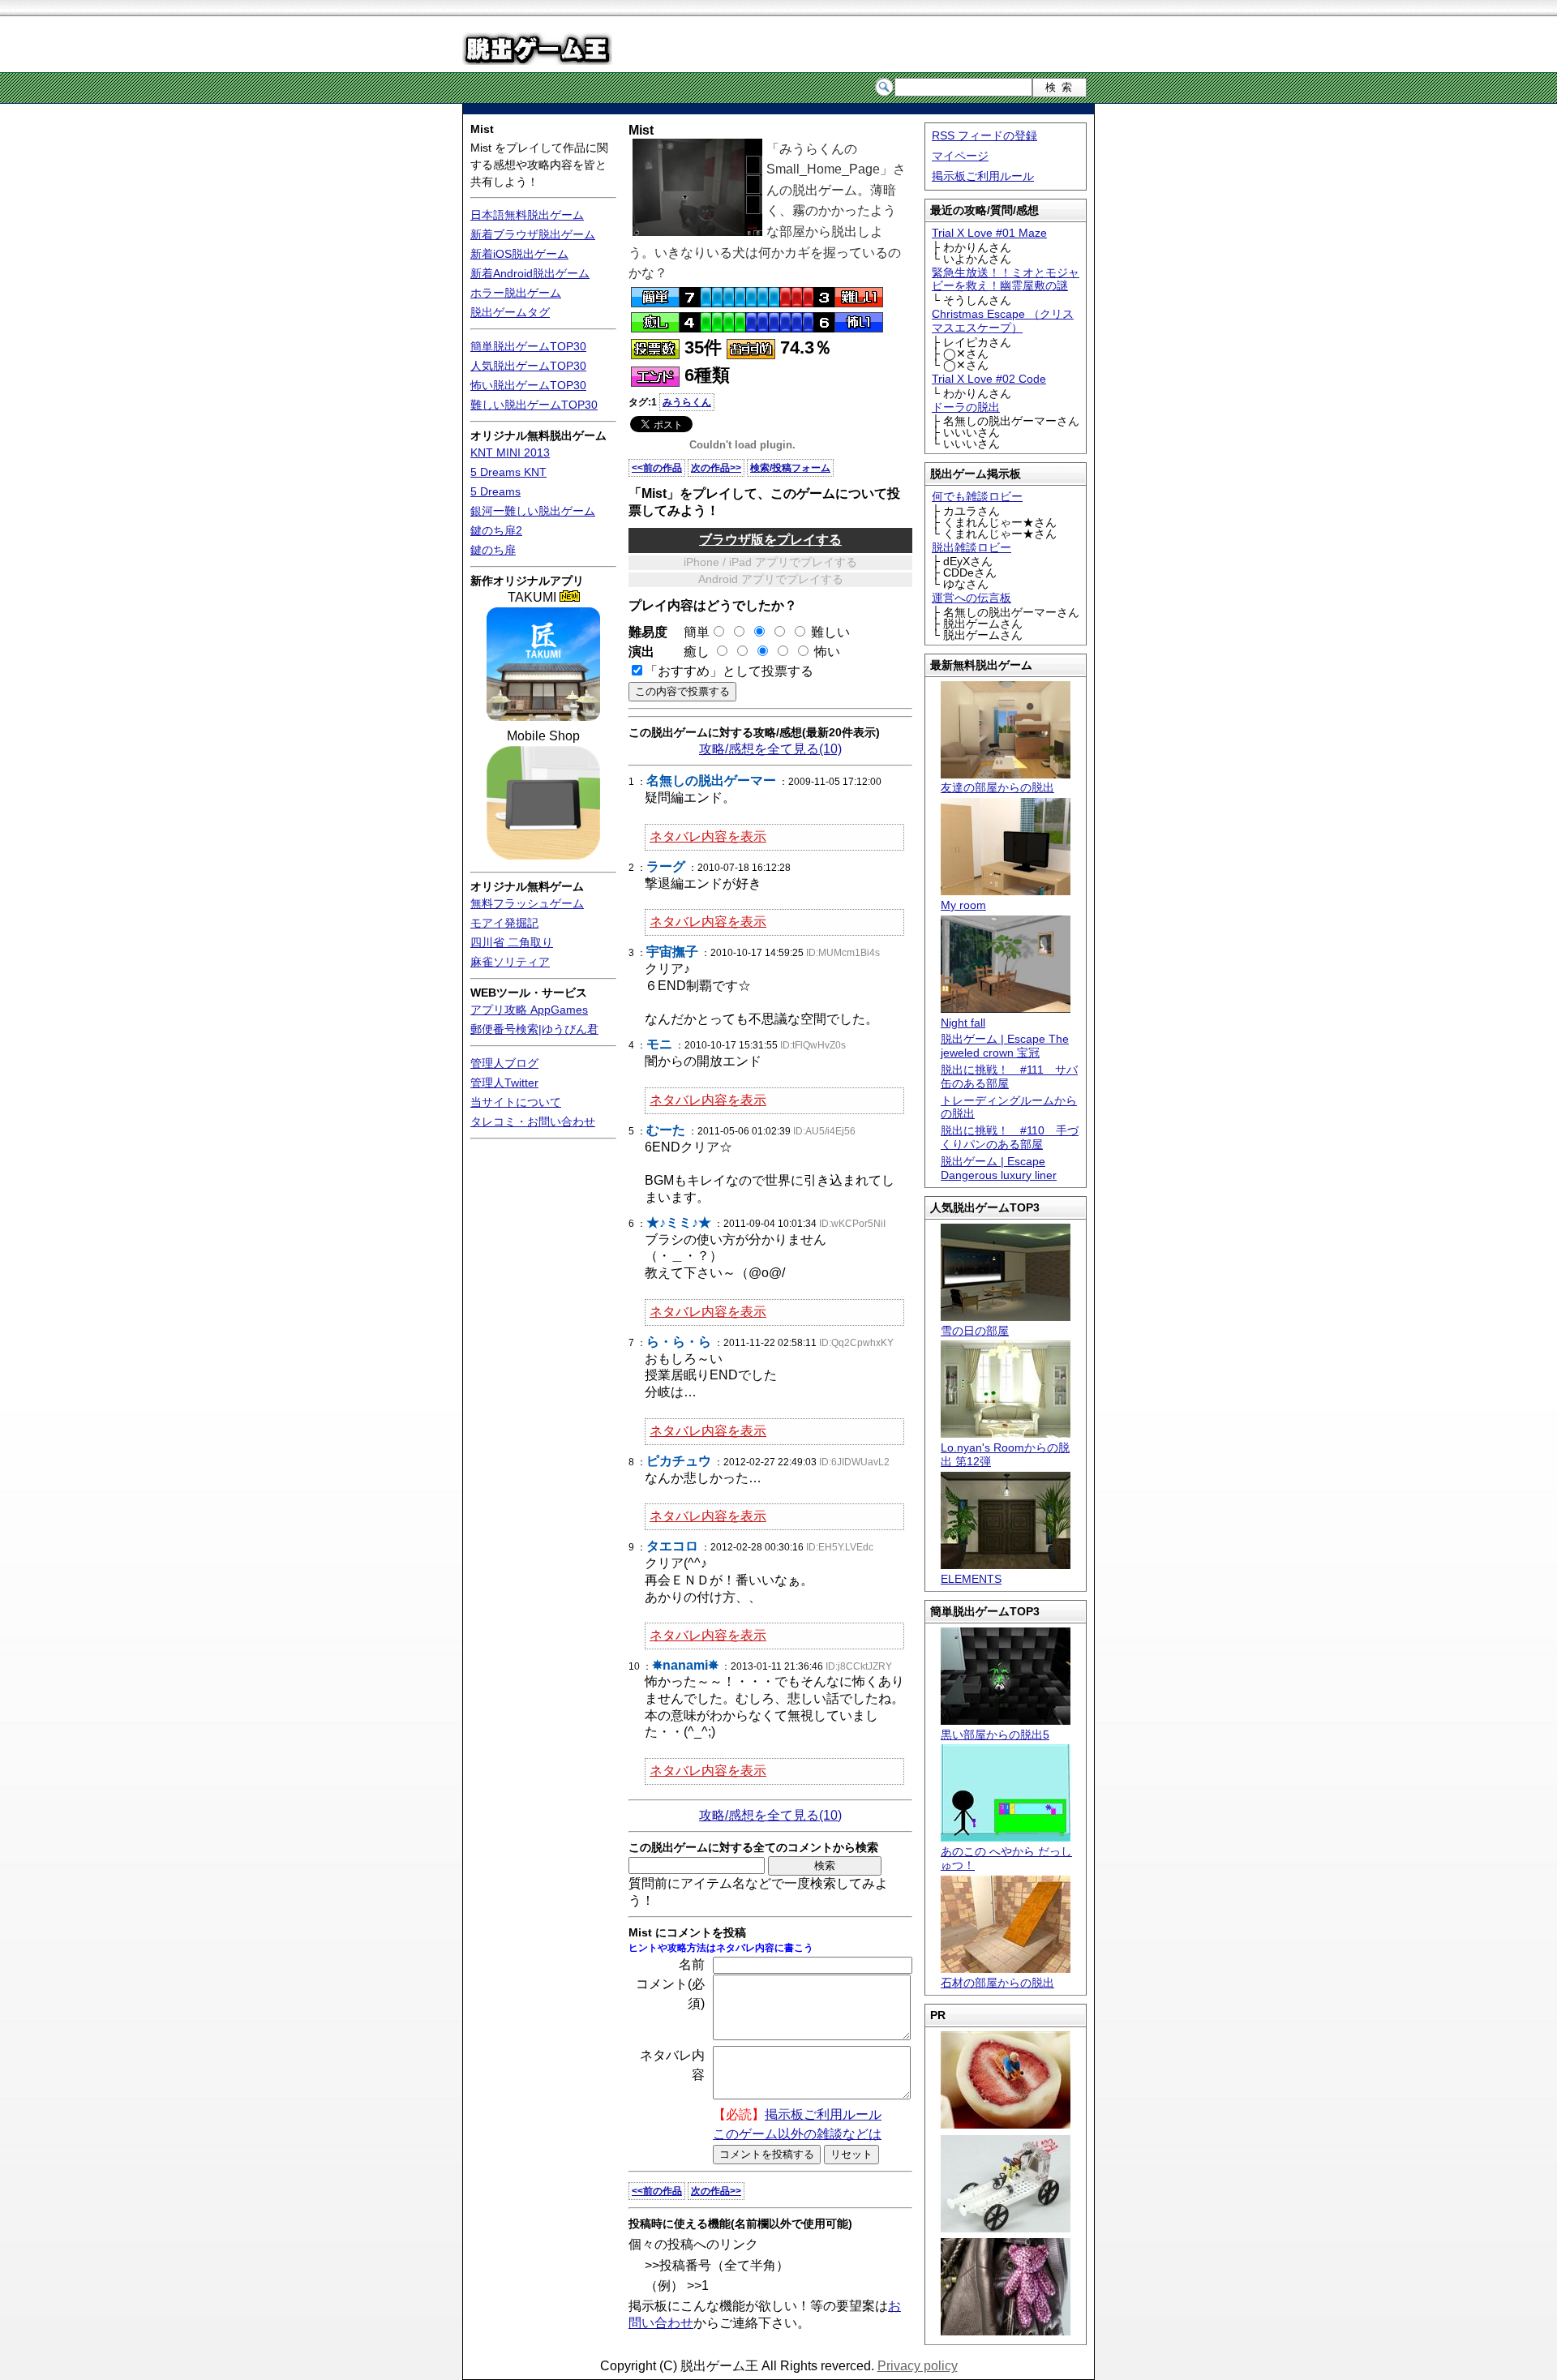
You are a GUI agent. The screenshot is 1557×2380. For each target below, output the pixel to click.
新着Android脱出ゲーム (530, 273)
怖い (827, 652)
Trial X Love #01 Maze (989, 233)
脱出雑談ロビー (972, 547)
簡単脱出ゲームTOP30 (528, 346)
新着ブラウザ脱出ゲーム (533, 234)
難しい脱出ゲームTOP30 (534, 405)
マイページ (960, 156)
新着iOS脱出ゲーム (519, 254)
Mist (482, 129)
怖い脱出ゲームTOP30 (528, 385)
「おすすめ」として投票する (729, 671)
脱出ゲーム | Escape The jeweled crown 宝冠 (1005, 1046)
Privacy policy (918, 2366)
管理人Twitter (504, 1083)
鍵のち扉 (493, 550)
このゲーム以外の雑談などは (797, 2134)
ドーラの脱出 (966, 407)
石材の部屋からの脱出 (997, 1983)
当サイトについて (516, 1102)
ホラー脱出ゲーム (516, 293)
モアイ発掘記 (504, 923)
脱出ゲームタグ (510, 312)
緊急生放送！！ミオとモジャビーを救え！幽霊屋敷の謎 (1006, 279)
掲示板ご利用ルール (983, 176)
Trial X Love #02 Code (989, 379)
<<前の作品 (657, 468)
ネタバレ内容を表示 (708, 836)
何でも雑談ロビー (977, 496)
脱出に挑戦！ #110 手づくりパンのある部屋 (1010, 1137)
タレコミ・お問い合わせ (533, 1121)
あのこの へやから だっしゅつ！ (1006, 1858)
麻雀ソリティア (510, 962)
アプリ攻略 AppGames (529, 1010)
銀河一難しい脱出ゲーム (533, 511)
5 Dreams (495, 491)
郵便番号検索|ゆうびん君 (534, 1029)
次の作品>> (716, 468)
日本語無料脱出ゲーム (527, 215)
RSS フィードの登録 (984, 135)
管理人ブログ (504, 1063)
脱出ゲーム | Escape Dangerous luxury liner (999, 1168)
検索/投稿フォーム (790, 468)
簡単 (690, 632)
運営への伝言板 (972, 598)
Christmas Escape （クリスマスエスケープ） (1003, 321)
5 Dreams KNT (508, 472)
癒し (690, 652)
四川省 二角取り (512, 942)
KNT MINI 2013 (510, 452)
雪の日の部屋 (975, 1331)
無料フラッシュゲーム (527, 903)
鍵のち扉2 (496, 530)
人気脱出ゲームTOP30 (528, 366)
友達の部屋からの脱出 (997, 787)
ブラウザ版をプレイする (770, 540)
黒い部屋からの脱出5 (995, 1735)
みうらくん (687, 402)
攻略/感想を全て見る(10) (770, 749)
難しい (830, 632)
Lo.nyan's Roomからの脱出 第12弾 (1005, 1454)
